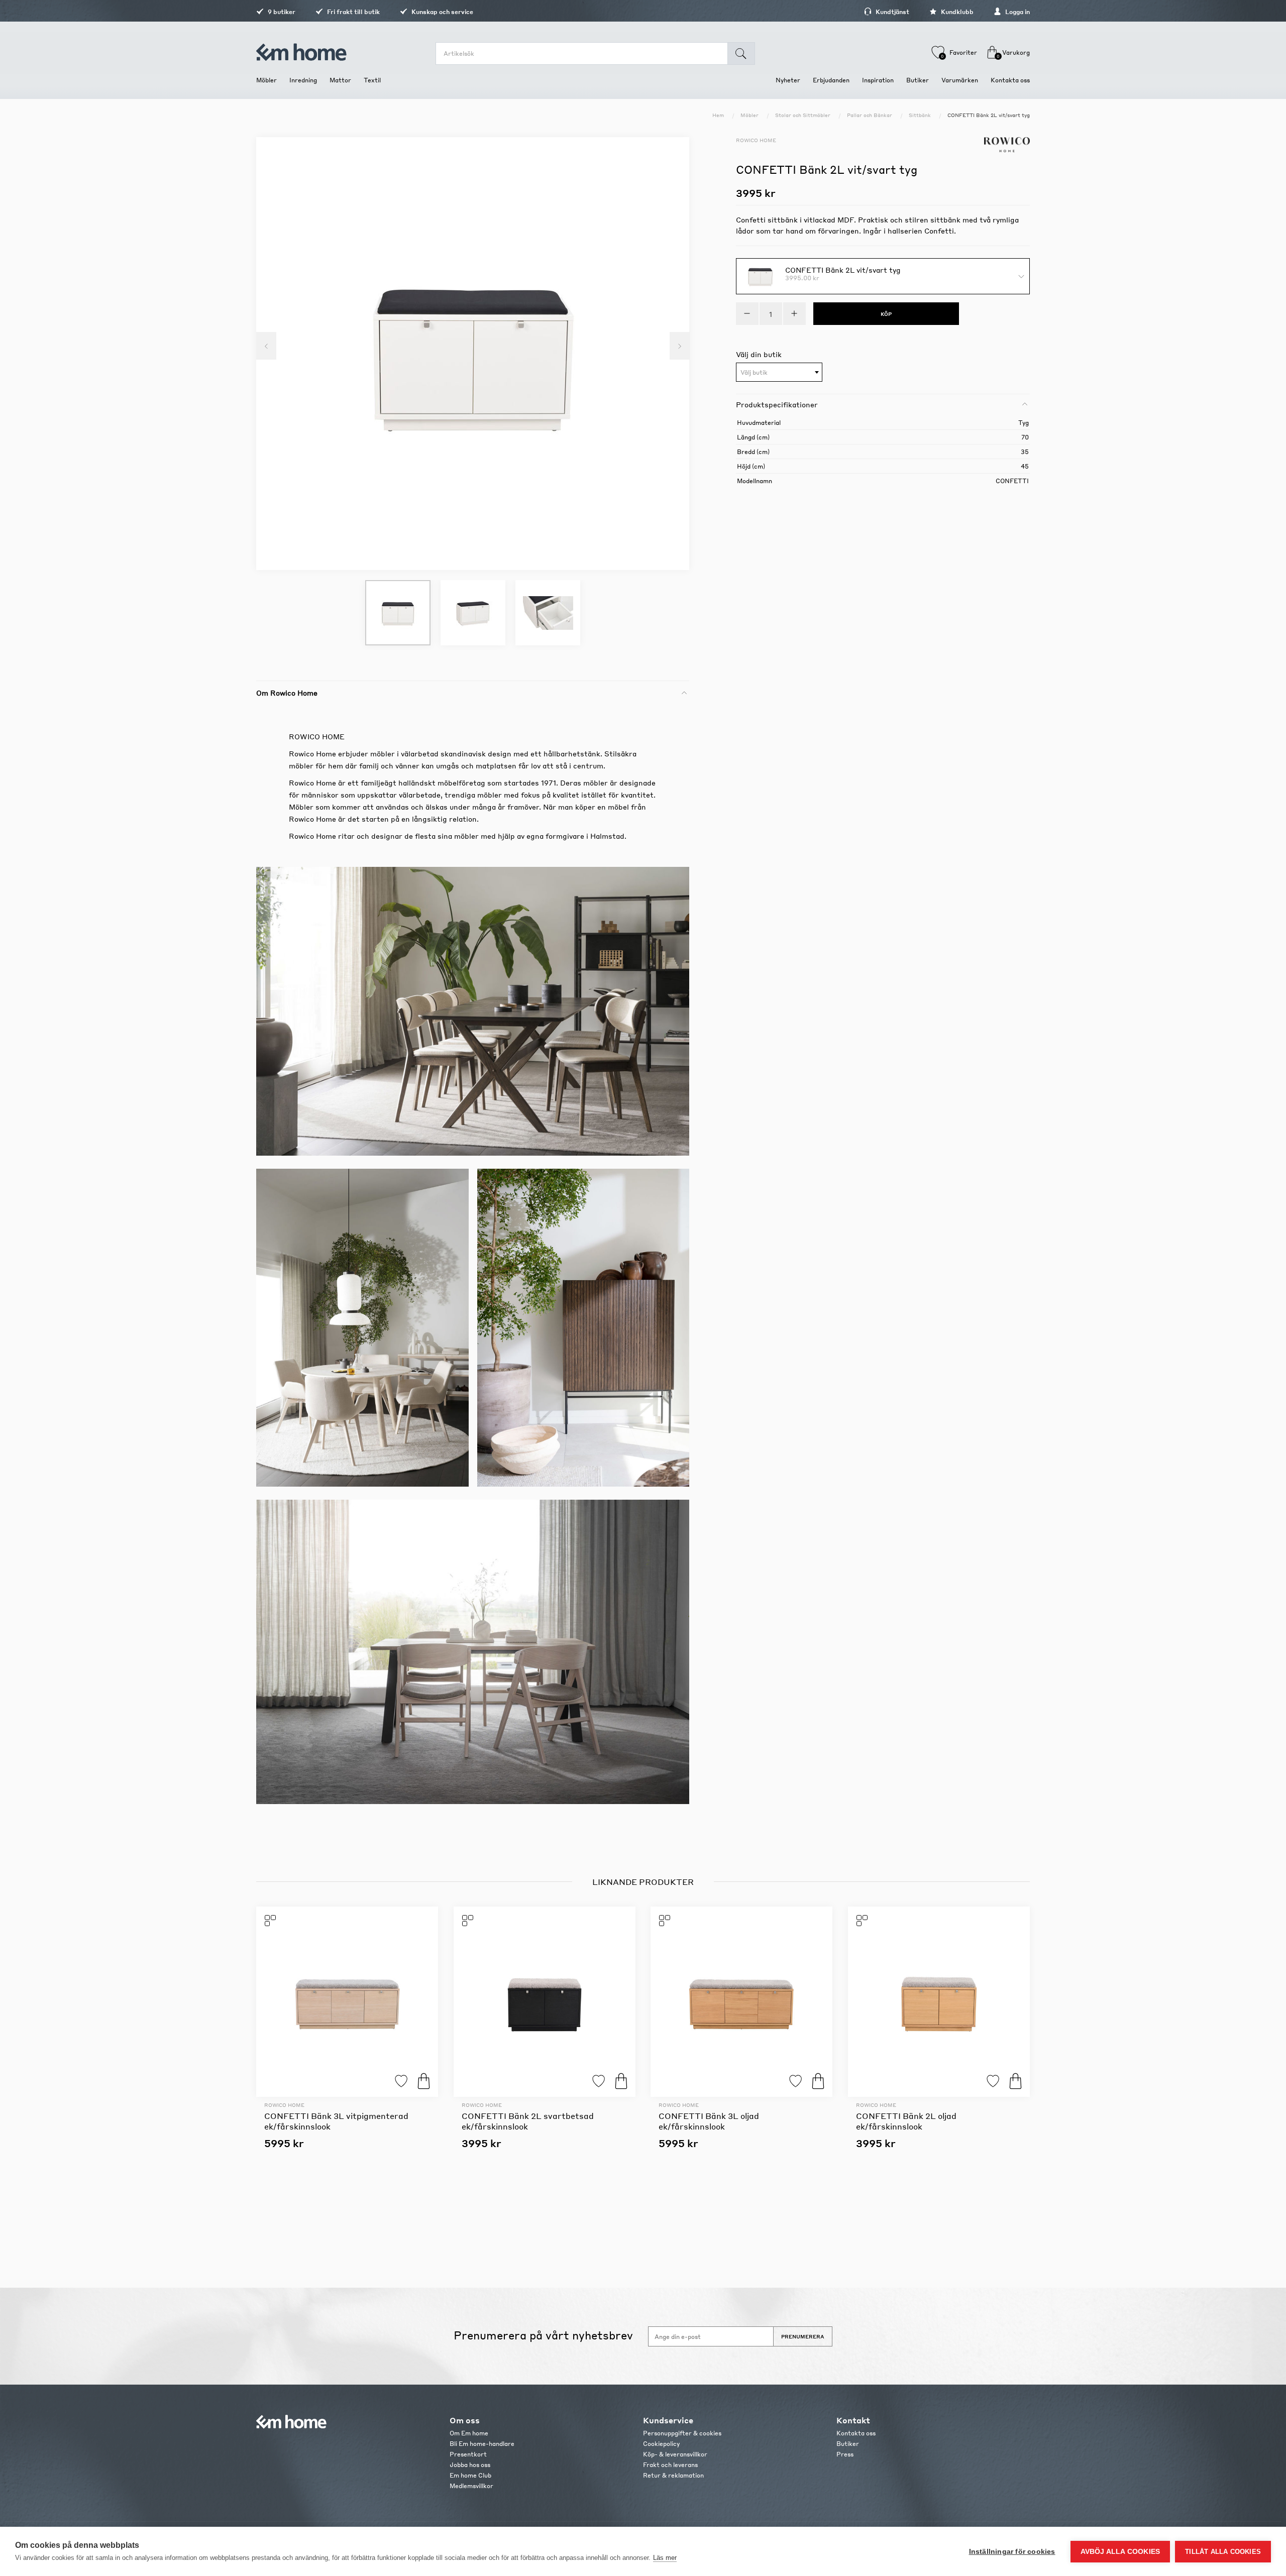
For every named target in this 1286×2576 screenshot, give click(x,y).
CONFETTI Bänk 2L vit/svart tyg (843, 270)
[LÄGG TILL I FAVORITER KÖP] (347, 2002)
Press (845, 2454)
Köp (424, 2081)
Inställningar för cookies (1012, 2552)
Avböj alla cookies (1120, 2552)
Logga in (1017, 12)
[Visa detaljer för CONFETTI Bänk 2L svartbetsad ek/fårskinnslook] (545, 2002)
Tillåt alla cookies (1223, 2552)
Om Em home (469, 2433)
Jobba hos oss (470, 2465)
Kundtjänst (892, 12)
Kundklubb (956, 12)
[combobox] (779, 372)
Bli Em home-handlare (482, 2444)
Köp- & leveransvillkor (675, 2454)
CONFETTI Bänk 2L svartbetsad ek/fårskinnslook (528, 2121)
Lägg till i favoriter (401, 2081)
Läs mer (665, 2558)
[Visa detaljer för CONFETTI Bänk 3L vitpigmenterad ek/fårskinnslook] (347, 2002)
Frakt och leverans (670, 2465)
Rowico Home (756, 140)
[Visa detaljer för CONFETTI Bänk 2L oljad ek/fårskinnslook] (939, 2002)
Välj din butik (759, 354)
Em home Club (470, 2475)
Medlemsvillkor (471, 2486)
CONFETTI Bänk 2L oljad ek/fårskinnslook (906, 2121)
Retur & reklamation (673, 2475)
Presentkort (468, 2454)
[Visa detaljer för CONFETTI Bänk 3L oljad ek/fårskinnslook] (741, 2002)
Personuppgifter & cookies (682, 2433)
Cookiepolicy (661, 2444)
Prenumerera (803, 2336)
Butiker (848, 2444)
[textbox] (779, 373)
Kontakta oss (856, 2433)
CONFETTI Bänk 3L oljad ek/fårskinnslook (709, 2121)
